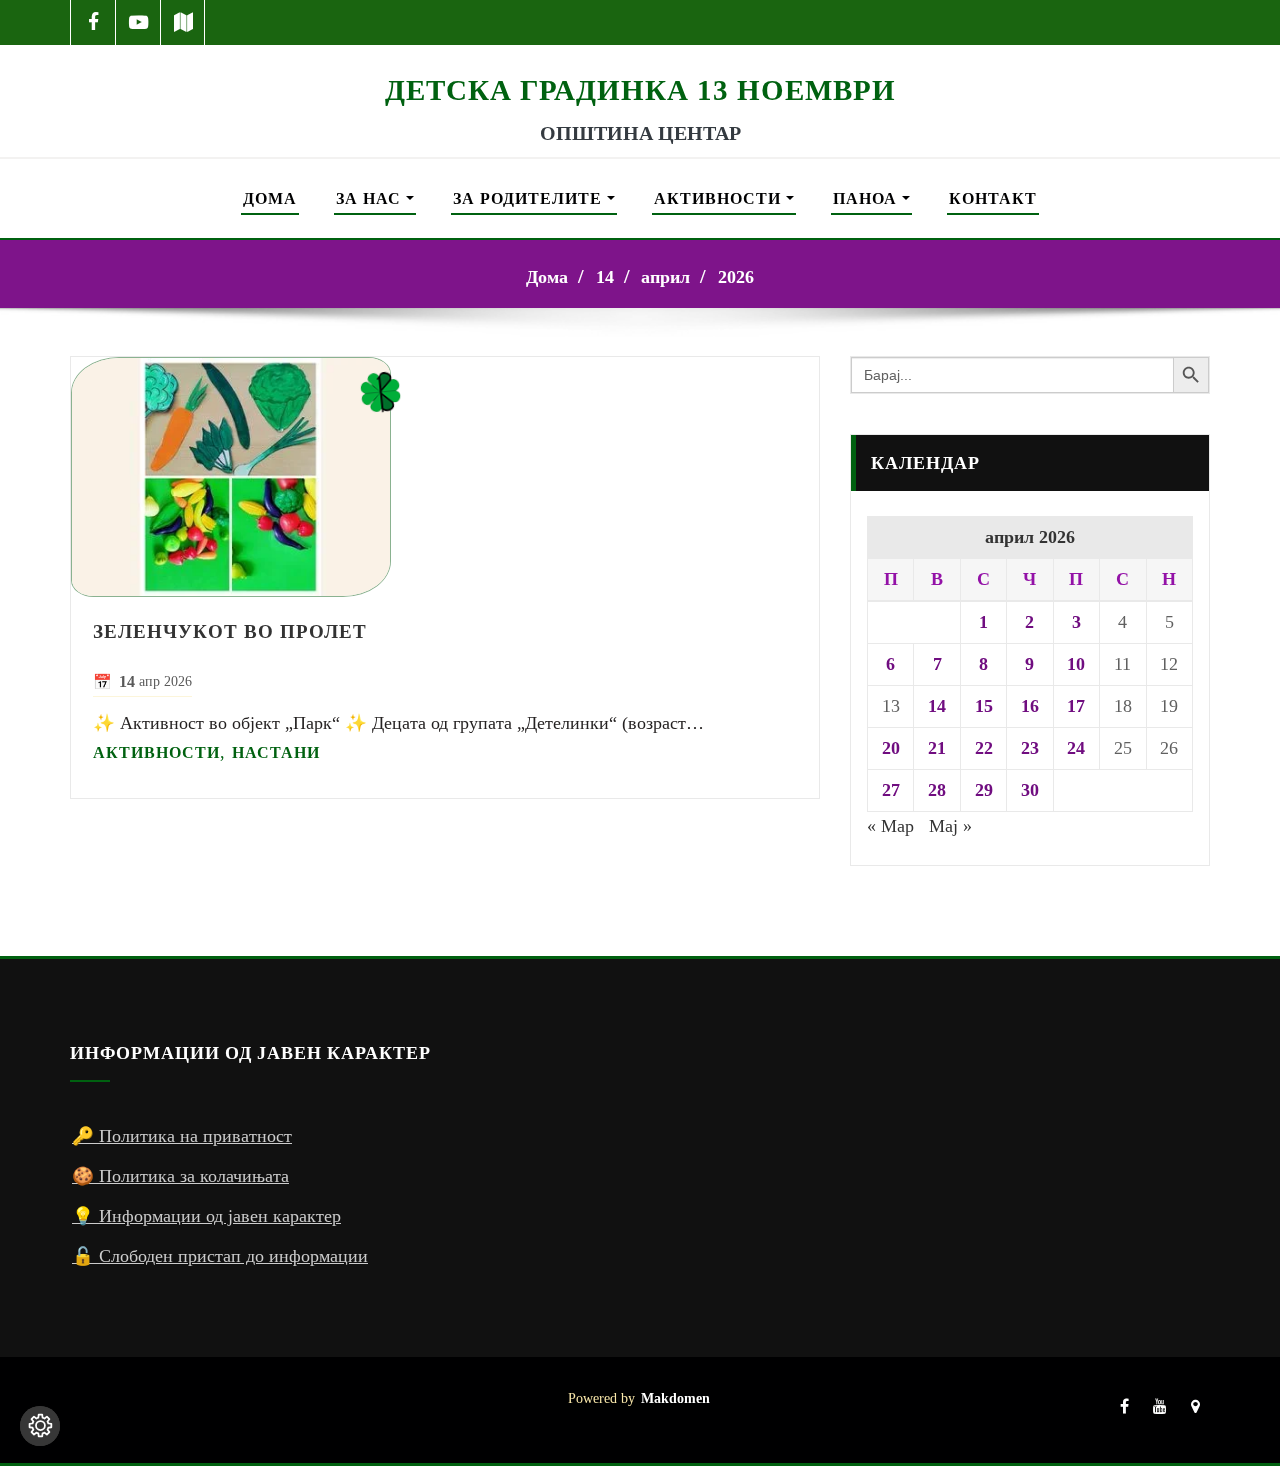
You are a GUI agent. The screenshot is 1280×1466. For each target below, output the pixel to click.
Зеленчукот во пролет (230, 631)
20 (891, 748)
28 (937, 790)
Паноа (867, 198)
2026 (736, 277)
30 (1030, 790)
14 (605, 277)
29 (984, 790)
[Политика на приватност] (40, 1426)
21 (937, 748)
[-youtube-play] (138, 22)
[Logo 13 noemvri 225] (640, 58)
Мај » (950, 826)
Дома (270, 198)
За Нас (371, 198)
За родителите (530, 198)
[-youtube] (1160, 1410)
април (665, 277)
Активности (720, 198)
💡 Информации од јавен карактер (206, 1216)
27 (891, 790)
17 (1076, 706)
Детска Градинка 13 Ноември (640, 90)
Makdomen (675, 1398)
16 (1030, 706)
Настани (276, 752)
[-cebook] (93, 22)
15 (984, 706)
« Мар (890, 826)
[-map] (183, 22)
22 (984, 748)
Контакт (993, 198)
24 (1076, 748)
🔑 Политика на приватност (182, 1136)
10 (1076, 664)
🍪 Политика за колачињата (180, 1176)
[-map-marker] (1195, 1410)
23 (1030, 748)
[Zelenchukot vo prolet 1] (445, 477)
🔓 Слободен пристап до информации (220, 1256)
